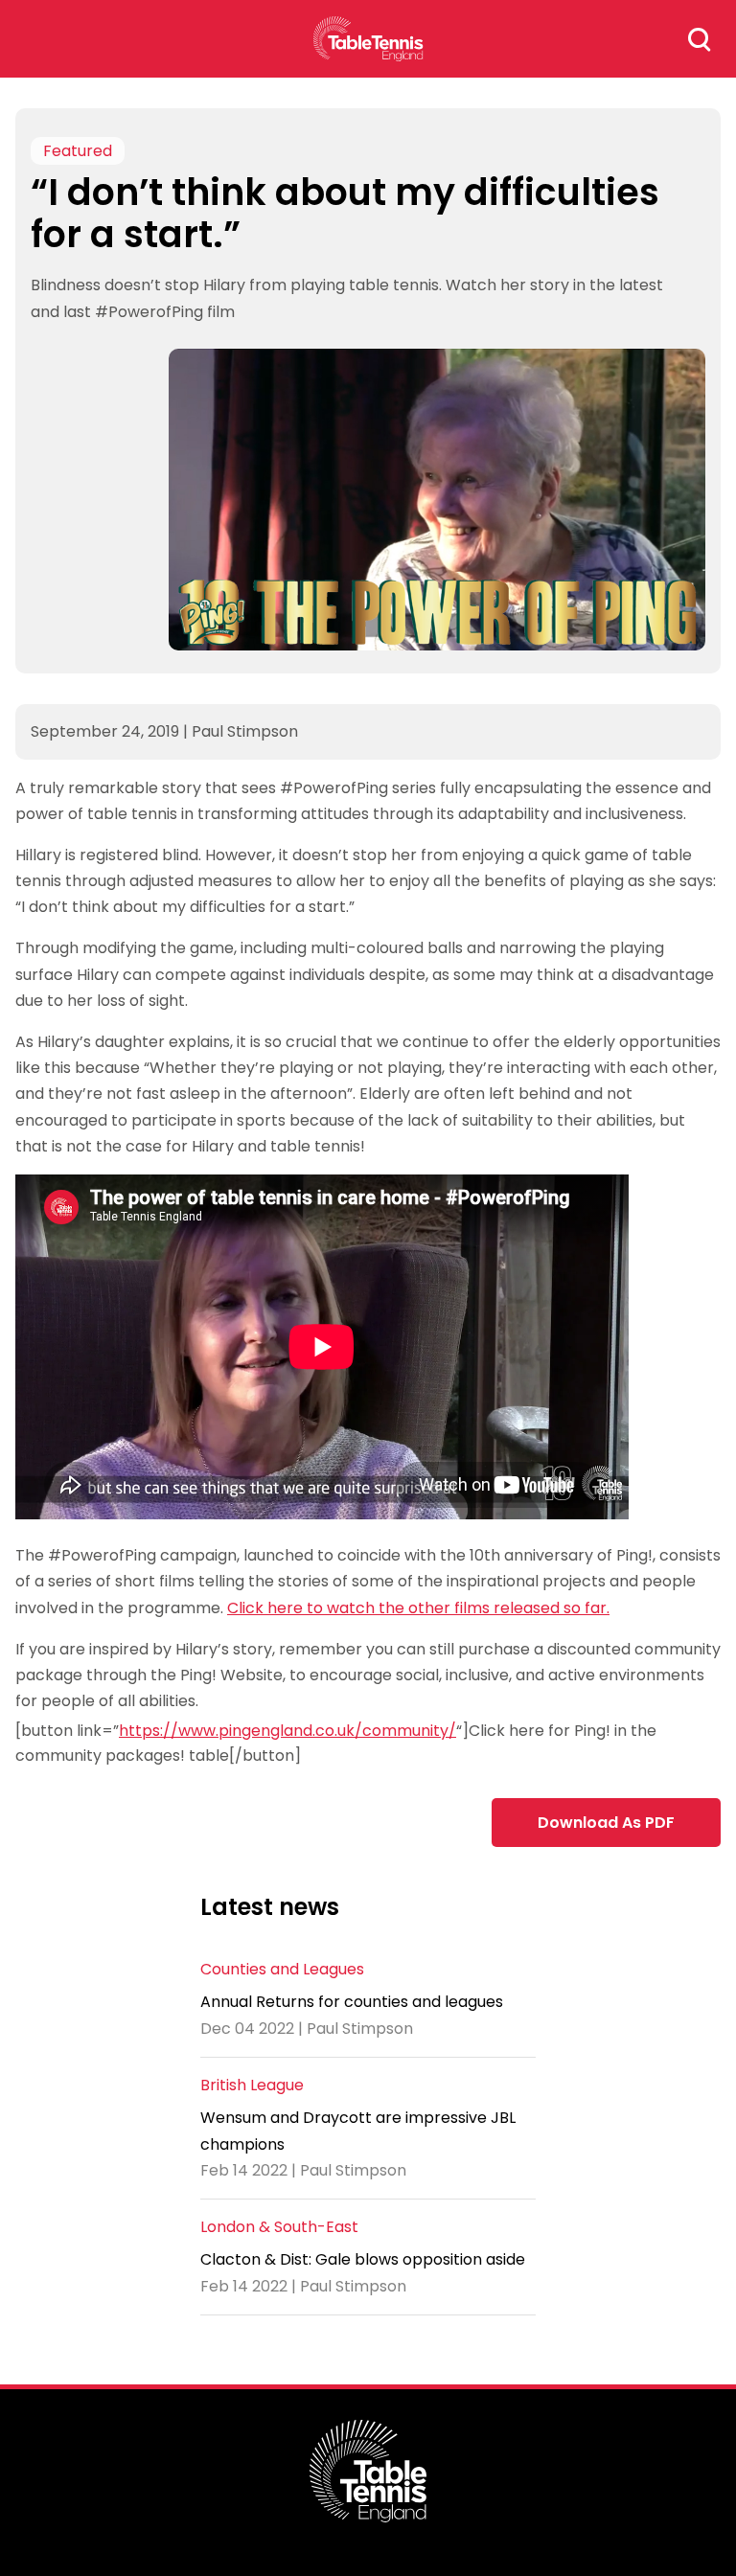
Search (700, 39)
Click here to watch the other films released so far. (418, 1608)
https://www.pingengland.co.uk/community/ (287, 1731)
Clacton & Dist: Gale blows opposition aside (363, 2259)
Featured (78, 151)
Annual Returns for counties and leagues (352, 2002)
